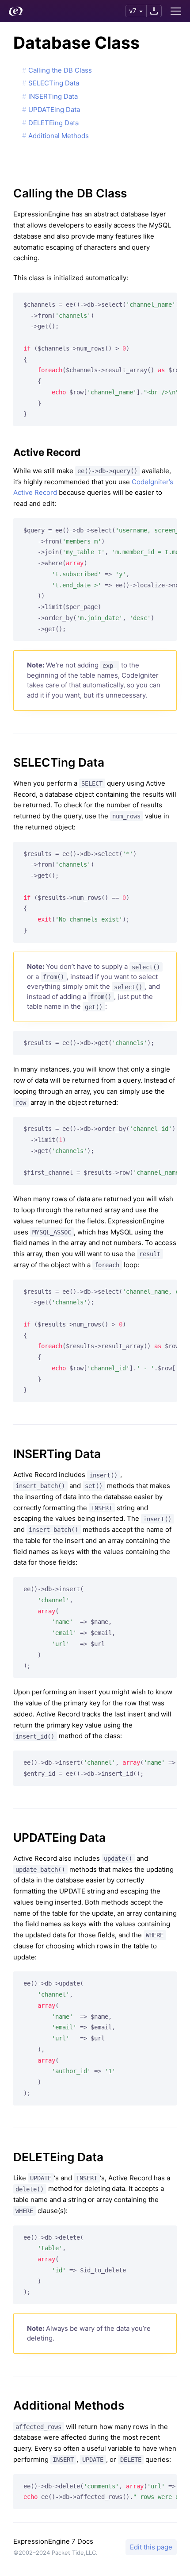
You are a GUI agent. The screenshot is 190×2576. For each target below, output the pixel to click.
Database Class (76, 43)
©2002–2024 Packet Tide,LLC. (55, 2553)
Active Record (47, 452)
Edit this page (151, 2547)
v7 (133, 11)
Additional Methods (59, 136)
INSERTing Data (53, 96)
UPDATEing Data (54, 110)
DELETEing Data (53, 123)
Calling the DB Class (60, 70)
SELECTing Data (54, 83)
